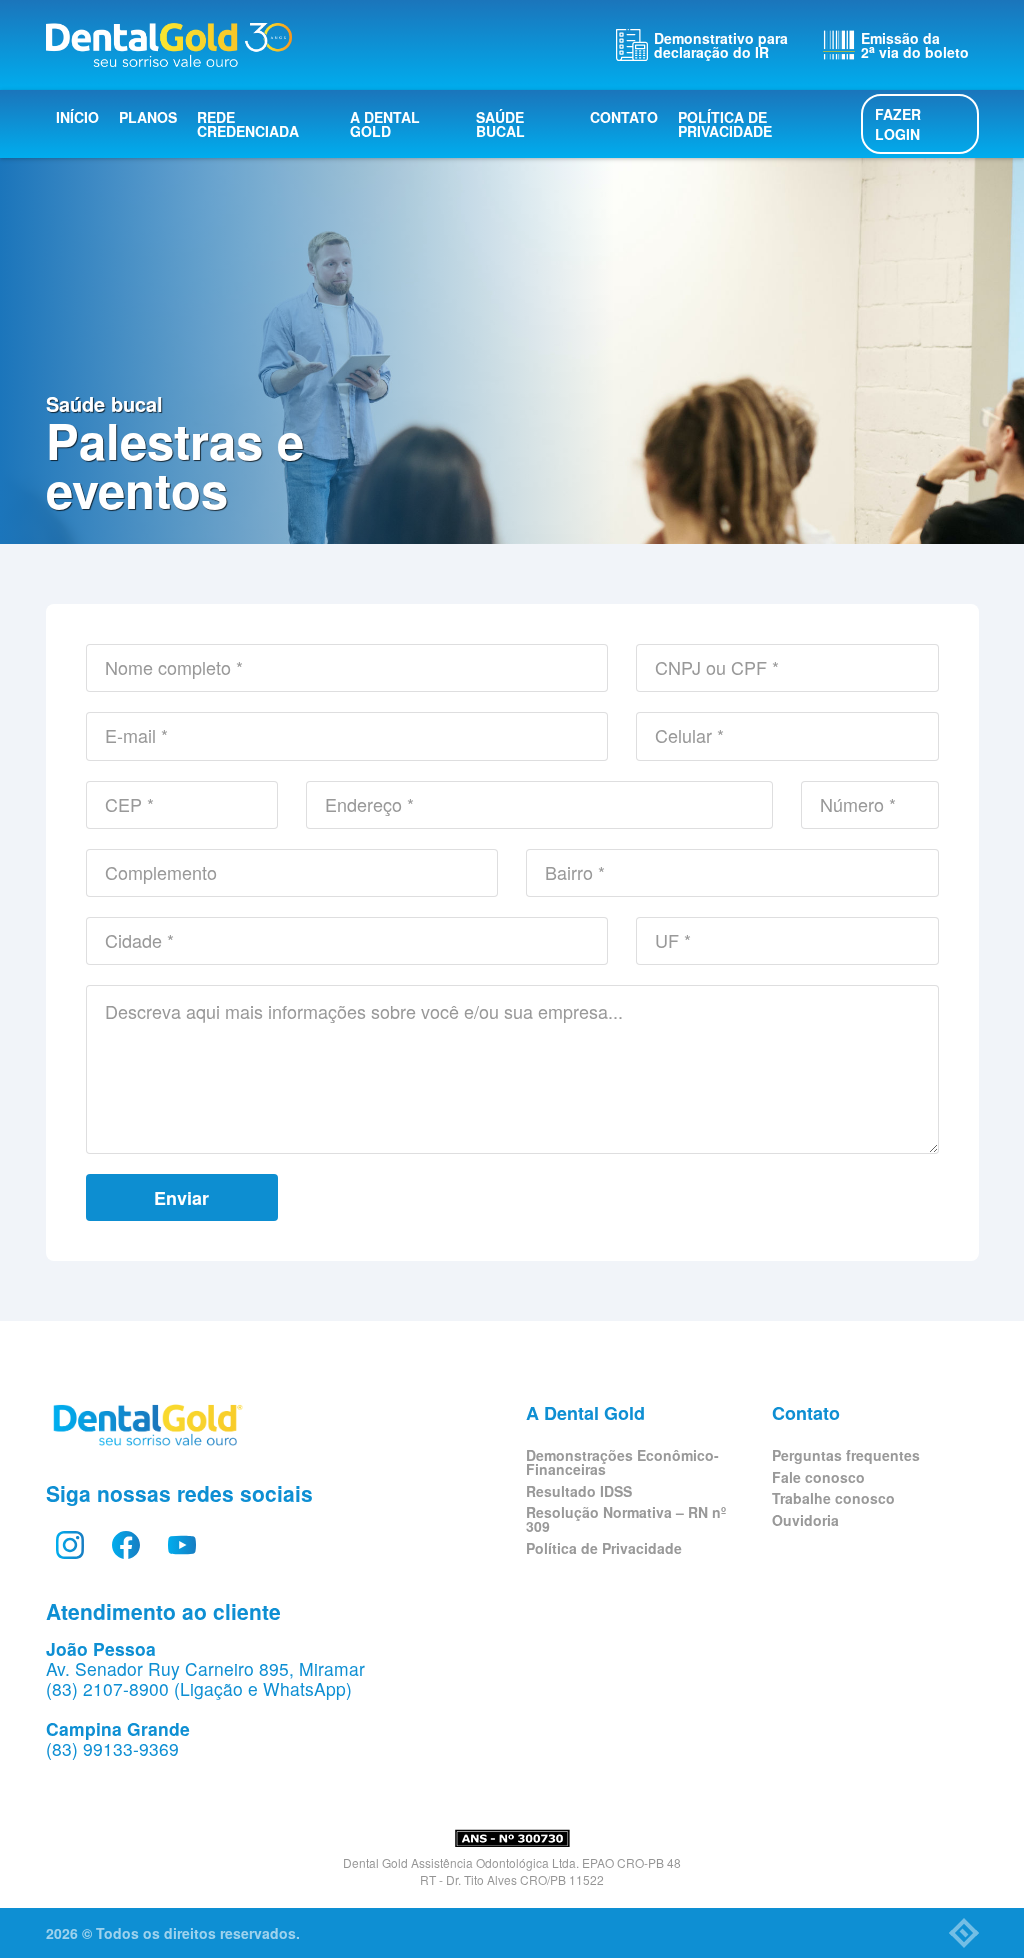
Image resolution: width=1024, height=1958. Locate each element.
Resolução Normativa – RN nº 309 (626, 1519)
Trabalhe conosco (833, 1498)
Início (77, 117)
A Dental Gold (385, 124)
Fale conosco (818, 1477)
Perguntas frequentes (846, 1455)
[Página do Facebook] (126, 1545)
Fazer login (898, 124)
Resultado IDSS (579, 1491)
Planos (148, 117)
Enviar (181, 1198)
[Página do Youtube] (182, 1545)
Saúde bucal (500, 124)
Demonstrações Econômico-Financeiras (622, 1462)
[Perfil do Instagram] (70, 1545)
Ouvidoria (805, 1520)
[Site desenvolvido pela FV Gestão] (964, 1933)
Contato (624, 117)
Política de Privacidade (725, 124)
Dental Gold (169, 45)
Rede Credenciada (248, 124)
